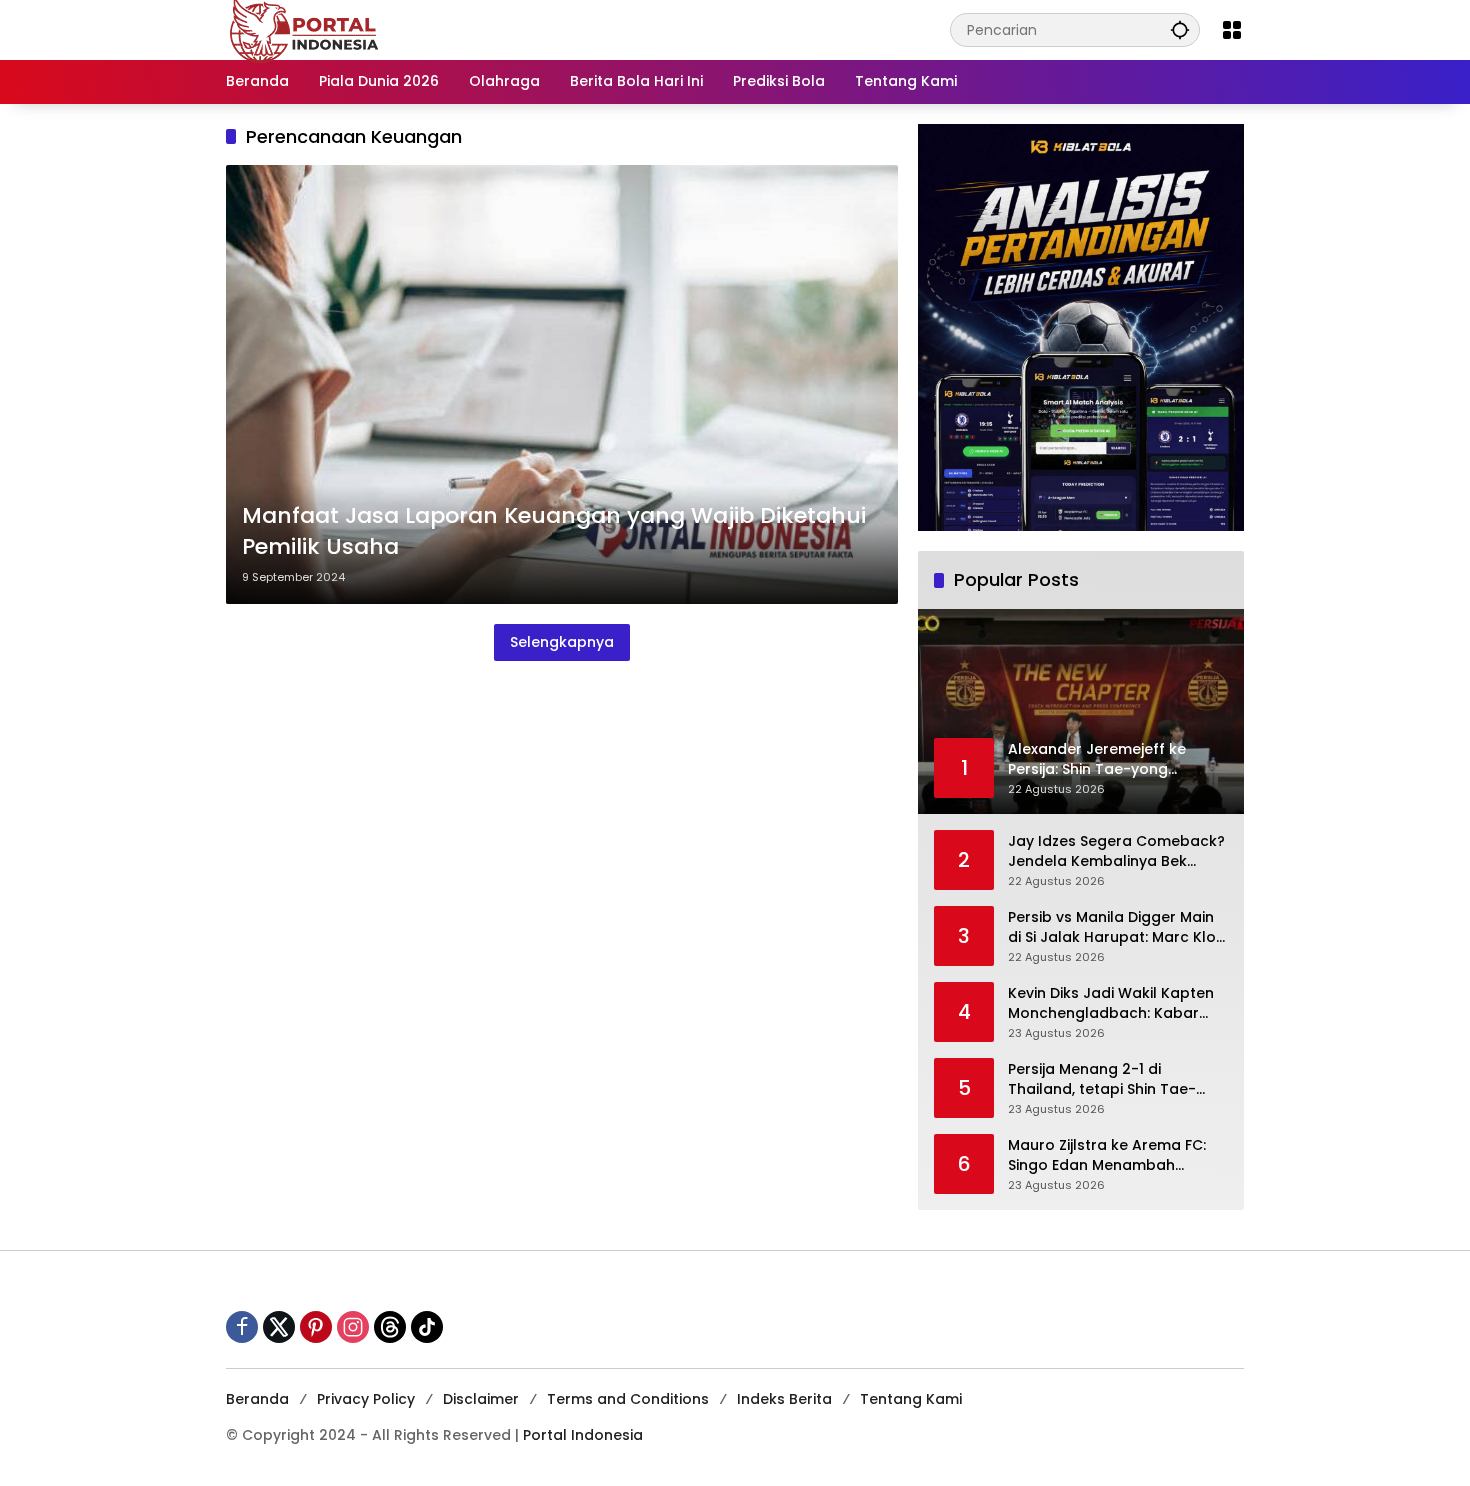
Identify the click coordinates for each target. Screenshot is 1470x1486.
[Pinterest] (316, 1327)
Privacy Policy (366, 1399)
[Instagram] (353, 1327)
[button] (1180, 29)
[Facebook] (242, 1327)
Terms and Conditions (628, 1399)
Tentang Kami (911, 1399)
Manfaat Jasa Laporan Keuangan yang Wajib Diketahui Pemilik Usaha (554, 531)
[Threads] (390, 1327)
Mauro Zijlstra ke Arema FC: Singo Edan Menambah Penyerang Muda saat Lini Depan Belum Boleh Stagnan (1112, 1155)
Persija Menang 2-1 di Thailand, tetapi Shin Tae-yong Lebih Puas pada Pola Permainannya (1106, 1079)
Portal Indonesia (583, 1435)
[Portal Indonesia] (305, 29)
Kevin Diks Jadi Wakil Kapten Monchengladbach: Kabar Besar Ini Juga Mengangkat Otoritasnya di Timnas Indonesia (1111, 1003)
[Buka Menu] (1232, 30)
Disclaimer (481, 1399)
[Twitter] (279, 1327)
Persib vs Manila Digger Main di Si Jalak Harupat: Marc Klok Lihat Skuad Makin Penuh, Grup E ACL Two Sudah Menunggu (1116, 927)
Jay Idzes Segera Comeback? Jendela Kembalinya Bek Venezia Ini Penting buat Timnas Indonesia (1116, 851)
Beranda (257, 1399)
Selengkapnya (562, 642)
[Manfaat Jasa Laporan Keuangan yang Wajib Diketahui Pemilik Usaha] (562, 384)
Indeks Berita (784, 1399)
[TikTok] (427, 1327)
